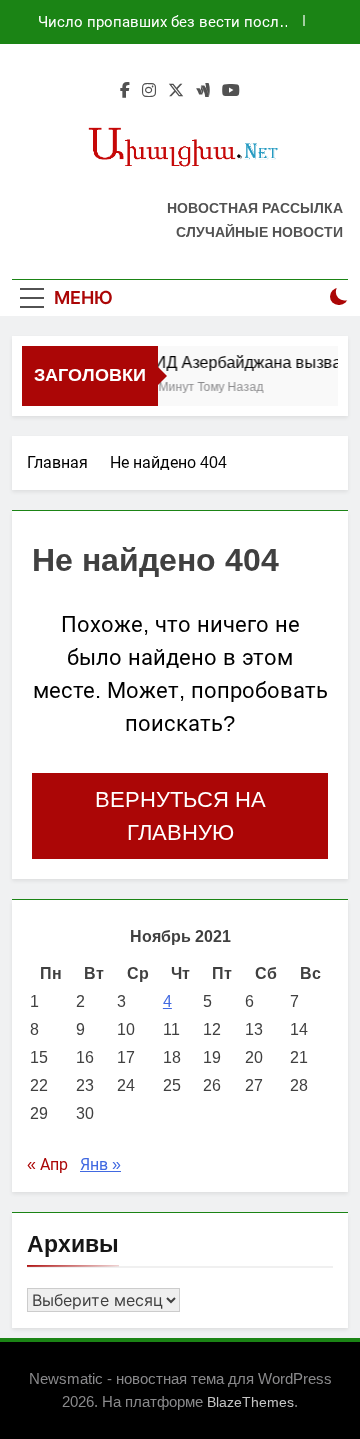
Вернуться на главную (180, 816)
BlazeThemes (250, 1402)
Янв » (100, 1164)
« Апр (47, 1164)
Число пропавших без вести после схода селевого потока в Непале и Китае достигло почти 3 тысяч (162, 22)
